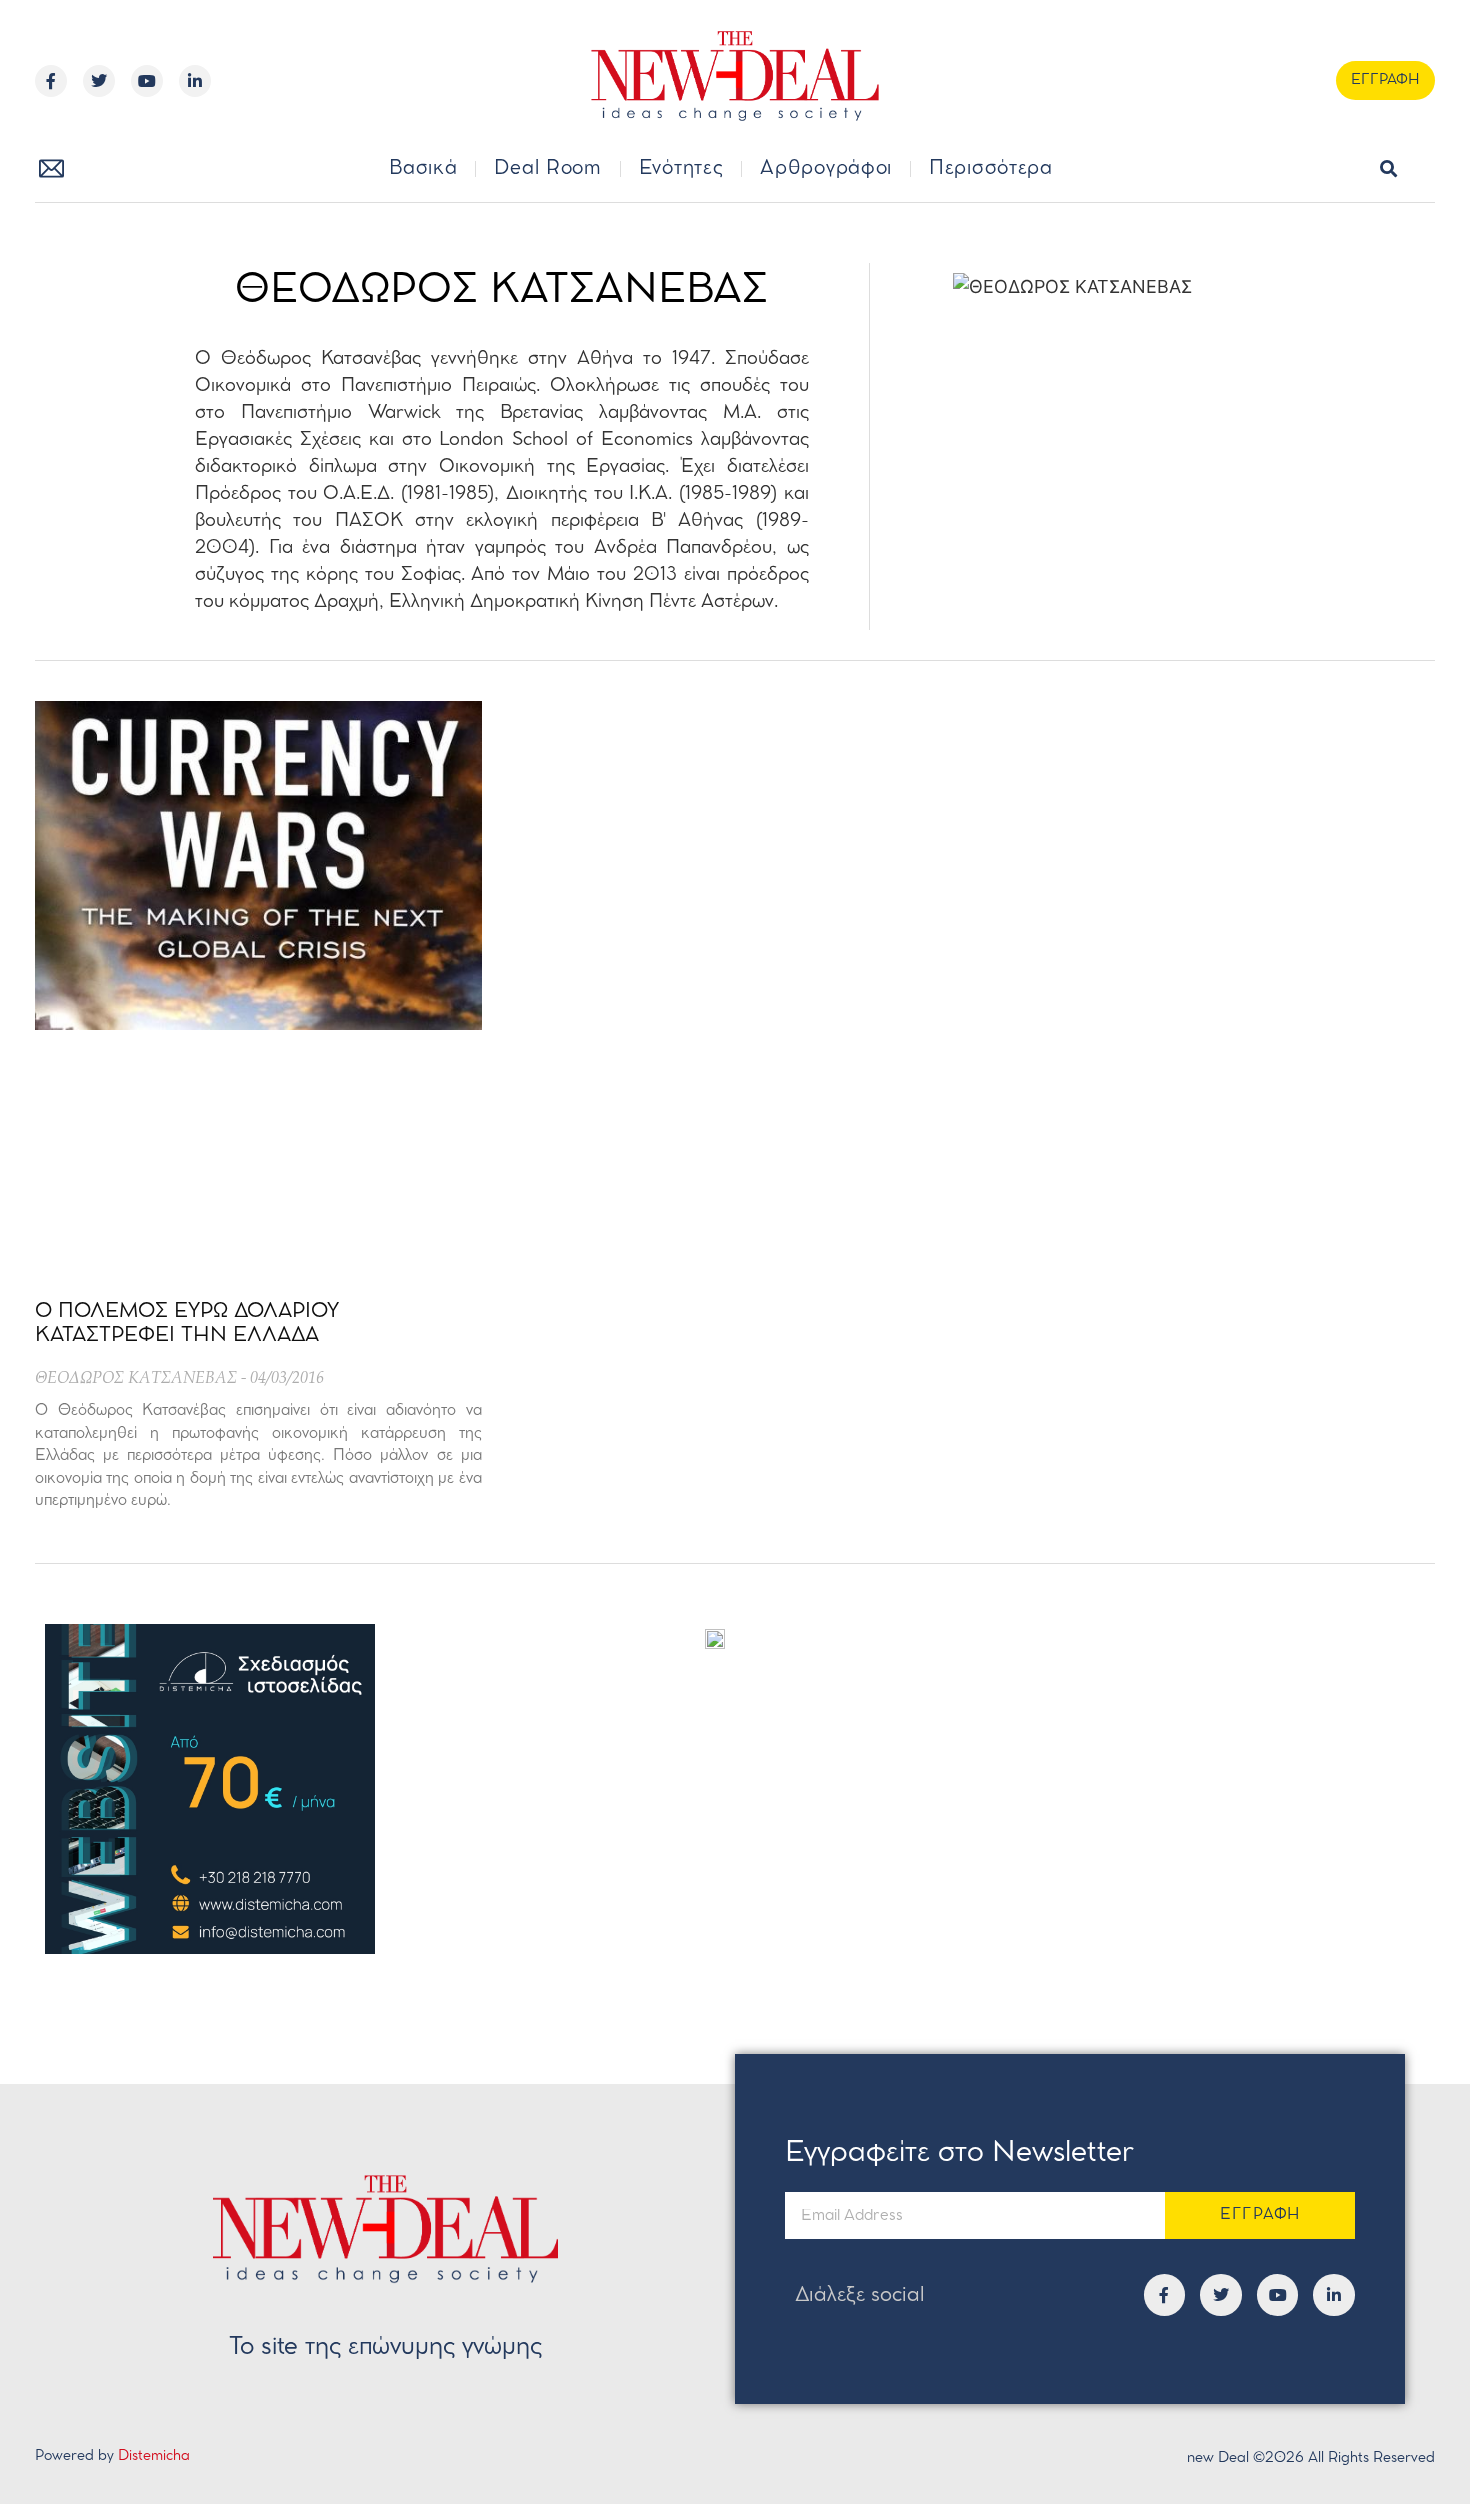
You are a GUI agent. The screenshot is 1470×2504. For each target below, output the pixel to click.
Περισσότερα (991, 169)
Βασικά (423, 169)
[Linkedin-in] (195, 81)
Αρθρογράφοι (826, 169)
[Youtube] (147, 81)
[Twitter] (99, 81)
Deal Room (547, 169)
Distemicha (154, 2456)
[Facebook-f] (51, 81)
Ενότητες (681, 169)
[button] (1388, 169)
